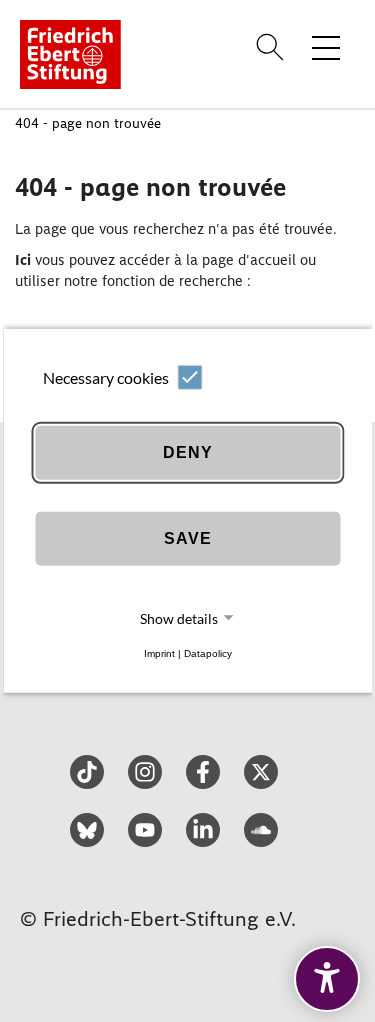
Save (188, 538)
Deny (188, 452)
